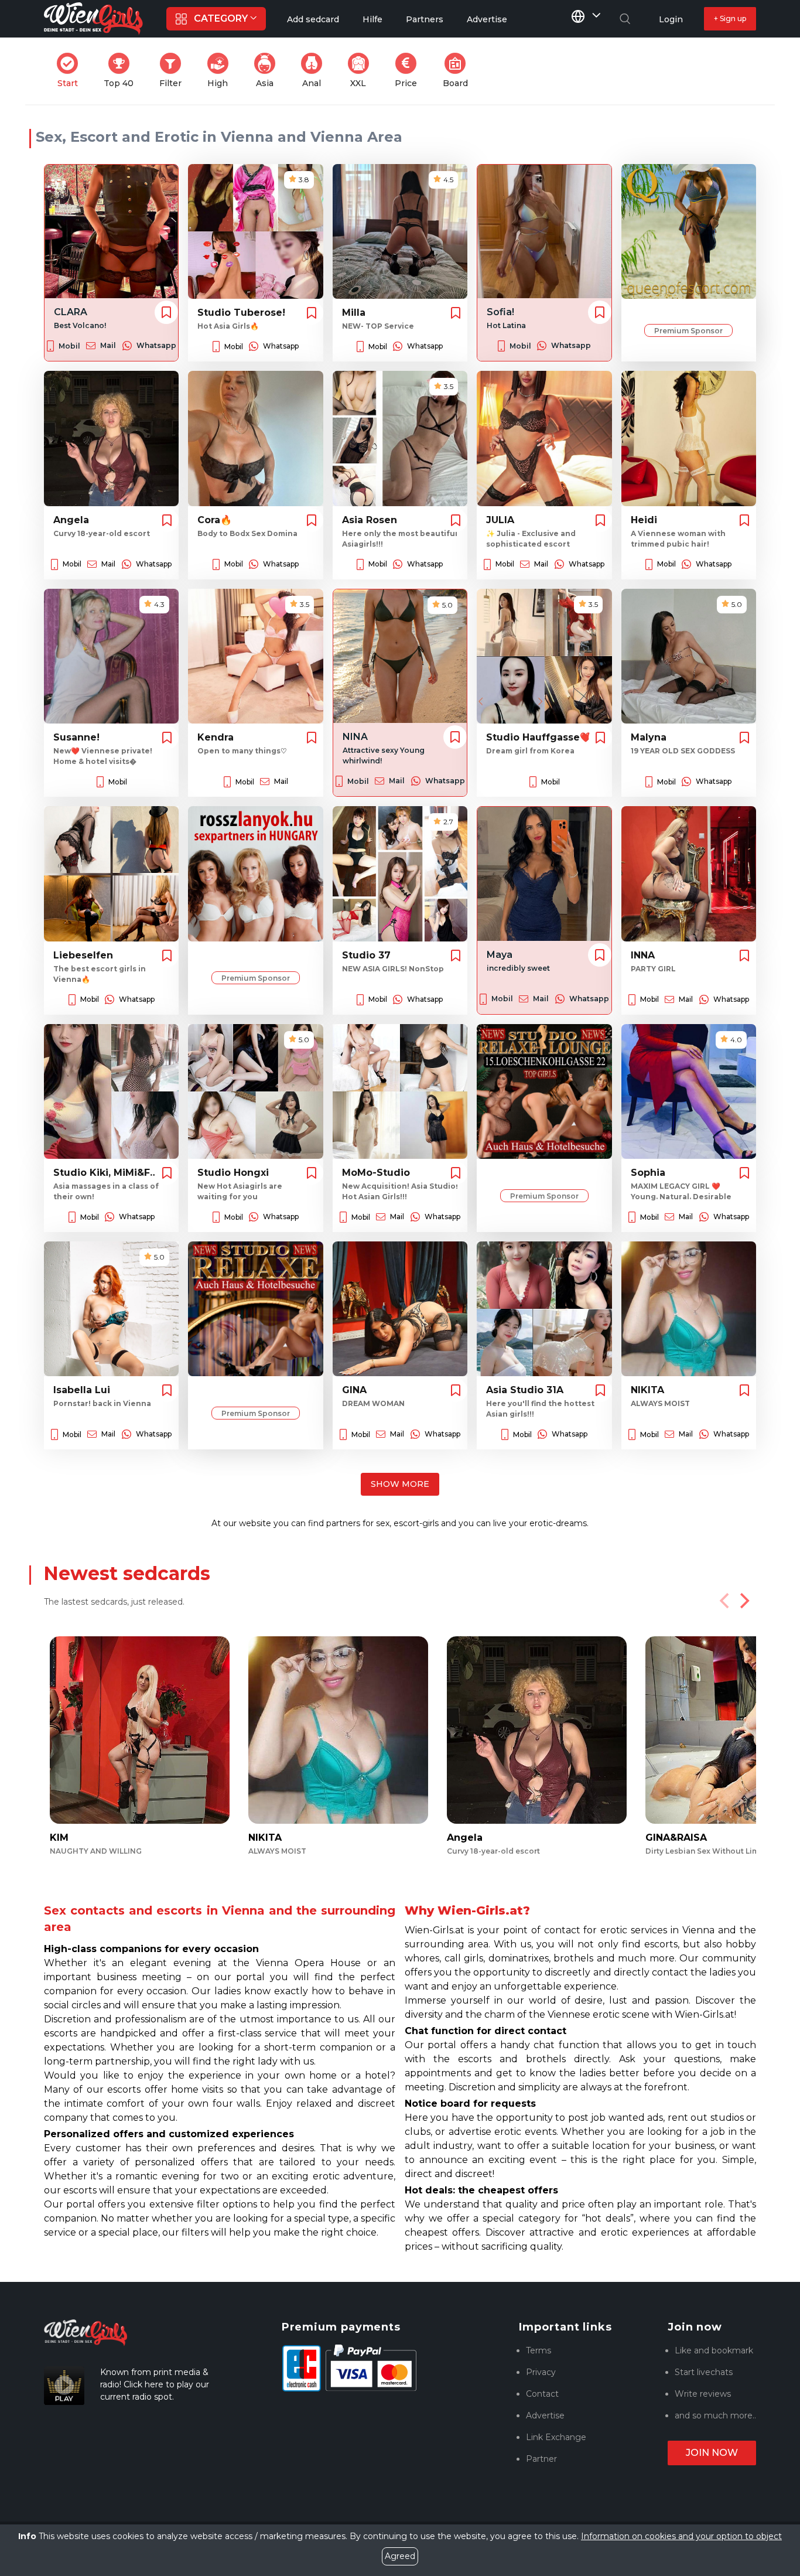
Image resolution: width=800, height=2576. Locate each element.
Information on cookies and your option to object (681, 2536)
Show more (400, 1484)
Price (409, 71)
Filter (174, 71)
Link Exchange (556, 2437)
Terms (539, 2350)
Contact (542, 2394)
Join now (712, 2453)
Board (459, 71)
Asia (269, 71)
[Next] (743, 1601)
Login (671, 19)
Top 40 (122, 71)
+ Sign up (730, 18)
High (221, 71)
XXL (362, 71)
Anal (316, 71)
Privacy (541, 2372)
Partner (541, 2459)
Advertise (545, 2415)
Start (71, 71)
